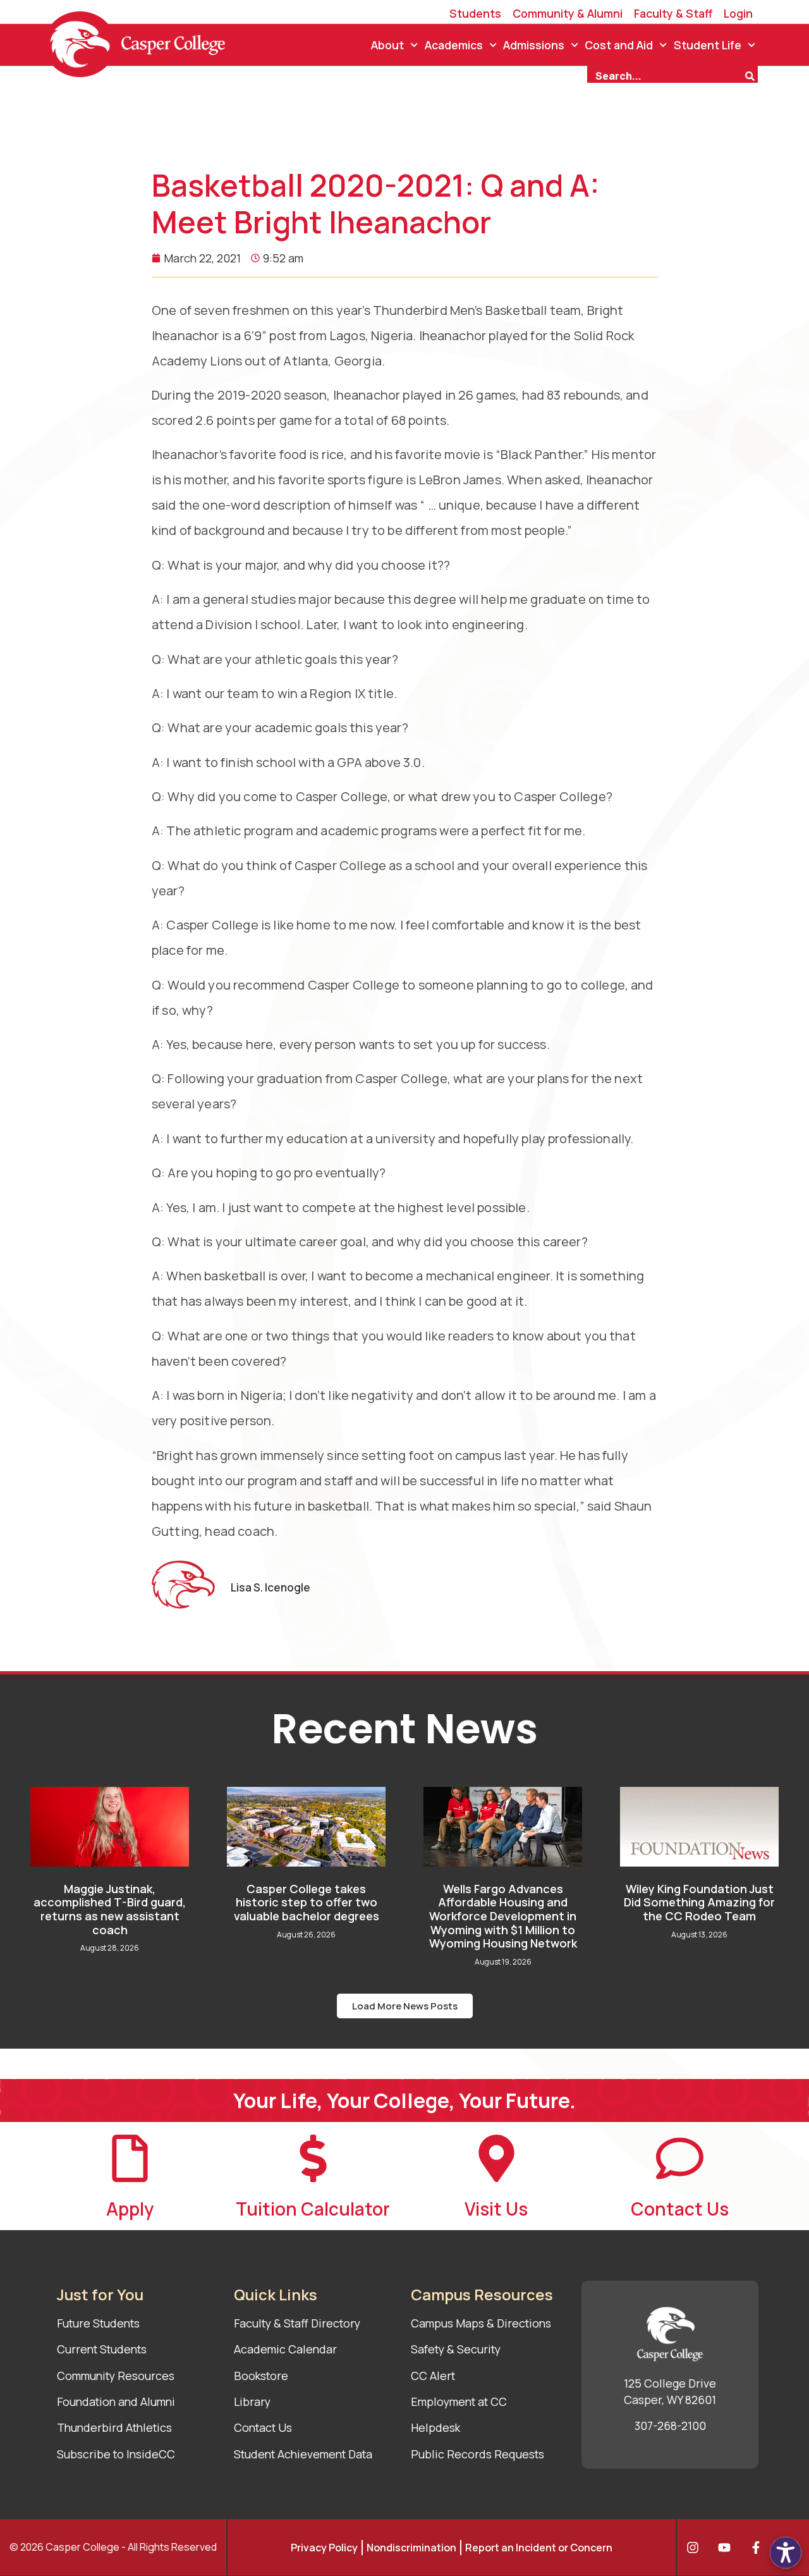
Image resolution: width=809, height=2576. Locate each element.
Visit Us (496, 2209)
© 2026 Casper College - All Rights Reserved (113, 2547)
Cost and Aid (619, 45)
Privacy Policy (324, 2548)
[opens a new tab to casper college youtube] (727, 2548)
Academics (454, 45)
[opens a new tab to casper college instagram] (696, 2548)
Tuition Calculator (313, 2209)
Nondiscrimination (411, 2548)
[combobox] (666, 75)
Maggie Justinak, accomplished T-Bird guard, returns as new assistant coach (110, 1909)
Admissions (534, 45)
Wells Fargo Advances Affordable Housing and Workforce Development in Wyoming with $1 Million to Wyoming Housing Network (503, 1916)
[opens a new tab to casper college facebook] (759, 2548)
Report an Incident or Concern (539, 2548)
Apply (130, 2209)
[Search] (751, 75)
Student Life (708, 45)
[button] (405, 2006)
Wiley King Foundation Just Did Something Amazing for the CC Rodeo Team (699, 1902)
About (387, 45)
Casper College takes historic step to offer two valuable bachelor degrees (307, 1902)
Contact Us (680, 2209)
